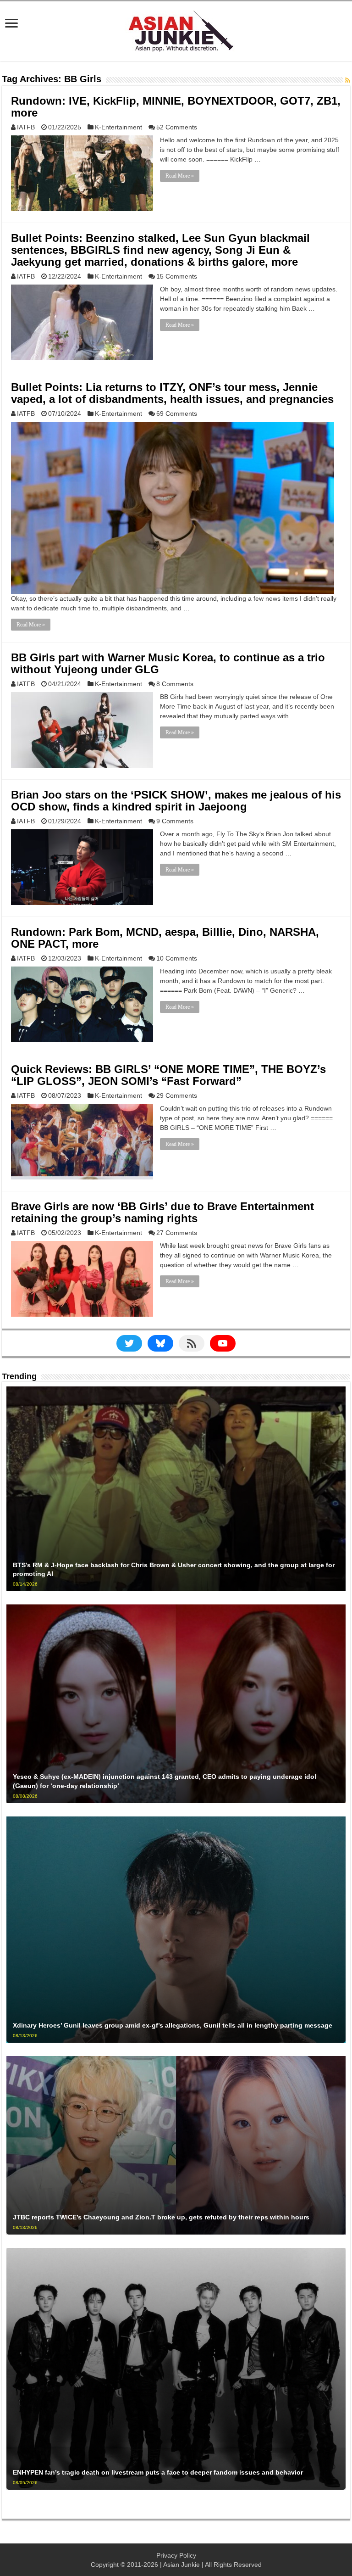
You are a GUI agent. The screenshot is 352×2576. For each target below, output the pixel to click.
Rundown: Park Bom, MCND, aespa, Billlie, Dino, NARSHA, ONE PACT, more (165, 938)
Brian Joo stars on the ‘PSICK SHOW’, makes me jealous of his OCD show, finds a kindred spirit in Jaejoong (176, 801)
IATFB (26, 127)
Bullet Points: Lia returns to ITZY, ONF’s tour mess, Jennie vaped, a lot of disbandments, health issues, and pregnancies (172, 393)
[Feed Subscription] (348, 80)
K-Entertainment (118, 127)
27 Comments (177, 1233)
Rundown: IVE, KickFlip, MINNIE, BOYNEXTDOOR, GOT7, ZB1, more (176, 107)
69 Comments (177, 414)
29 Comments (177, 1095)
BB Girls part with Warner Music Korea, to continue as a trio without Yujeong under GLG (168, 663)
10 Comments (177, 958)
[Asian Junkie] (176, 29)
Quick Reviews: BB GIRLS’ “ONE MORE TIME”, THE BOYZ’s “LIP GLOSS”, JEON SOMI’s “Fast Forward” (168, 1075)
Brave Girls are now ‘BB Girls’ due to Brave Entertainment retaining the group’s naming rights (162, 1212)
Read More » (180, 176)
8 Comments (175, 684)
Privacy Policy (176, 2555)
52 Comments (177, 127)
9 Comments (175, 821)
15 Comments (177, 276)
